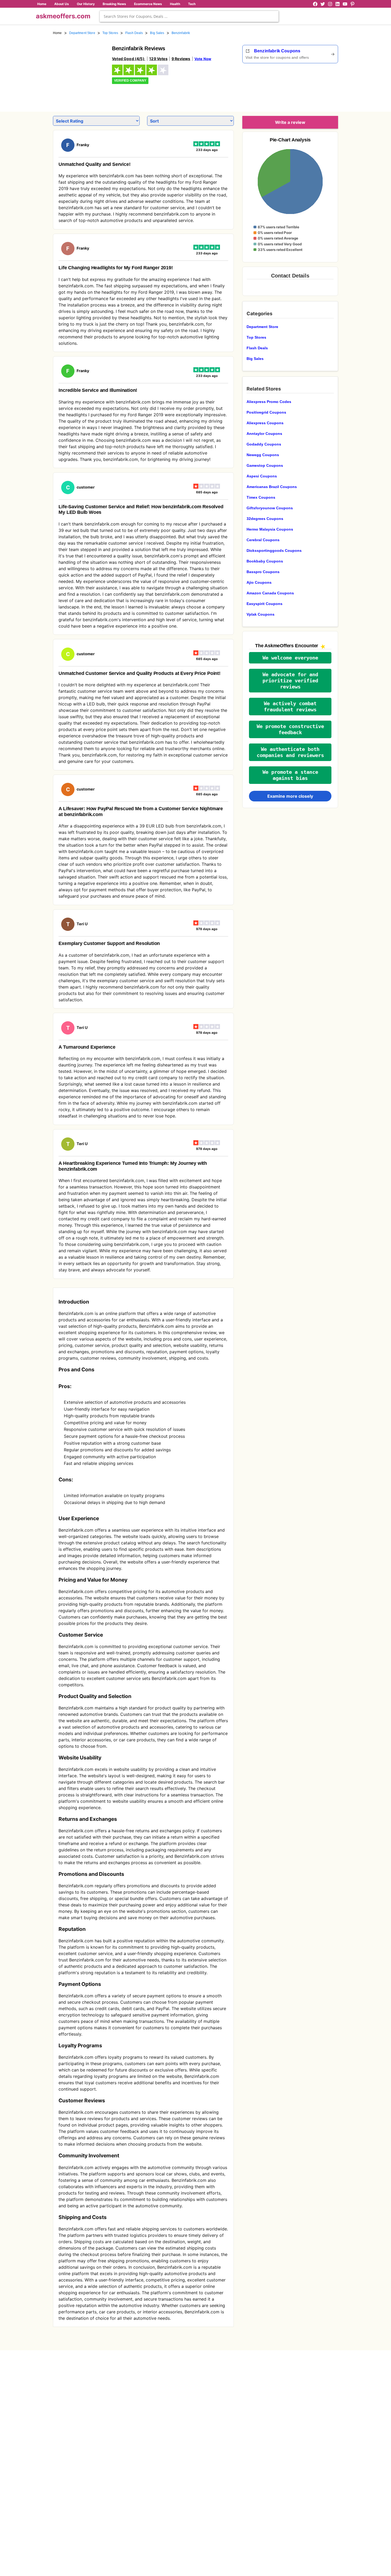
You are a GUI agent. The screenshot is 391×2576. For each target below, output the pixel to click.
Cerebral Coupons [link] (263, 540)
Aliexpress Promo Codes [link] (269, 402)
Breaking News (114, 4)
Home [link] (57, 33)
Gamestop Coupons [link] (265, 465)
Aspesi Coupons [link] (262, 476)
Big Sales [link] (157, 33)
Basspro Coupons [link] (263, 572)
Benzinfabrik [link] (181, 33)
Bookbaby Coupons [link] (265, 561)
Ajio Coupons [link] (259, 582)
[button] (290, 658)
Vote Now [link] (203, 59)
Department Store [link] (82, 33)
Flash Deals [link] (134, 33)
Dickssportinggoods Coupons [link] (274, 551)
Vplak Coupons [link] (261, 614)
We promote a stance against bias (290, 775)
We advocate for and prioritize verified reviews (290, 681)
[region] (309, 86)
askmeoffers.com (63, 16)
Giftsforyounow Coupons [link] (270, 508)
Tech (192, 4)
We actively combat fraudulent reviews (290, 707)
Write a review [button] (290, 122)
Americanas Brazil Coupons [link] (272, 487)
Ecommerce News (148, 4)
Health (175, 4)
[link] (79, 71)
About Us (62, 4)
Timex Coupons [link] (261, 497)
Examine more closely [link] (290, 796)
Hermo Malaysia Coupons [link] (270, 529)
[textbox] (189, 16)
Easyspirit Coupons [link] (265, 604)
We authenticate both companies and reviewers (290, 752)
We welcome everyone (290, 658)
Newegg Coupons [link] (263, 455)
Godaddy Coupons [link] (264, 444)
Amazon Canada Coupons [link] (270, 593)
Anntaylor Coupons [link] (264, 434)
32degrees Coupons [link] (265, 519)
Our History (86, 4)
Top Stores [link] (110, 33)
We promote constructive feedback (290, 729)
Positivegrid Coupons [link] (266, 412)
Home (42, 4)
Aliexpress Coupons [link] (265, 423)
